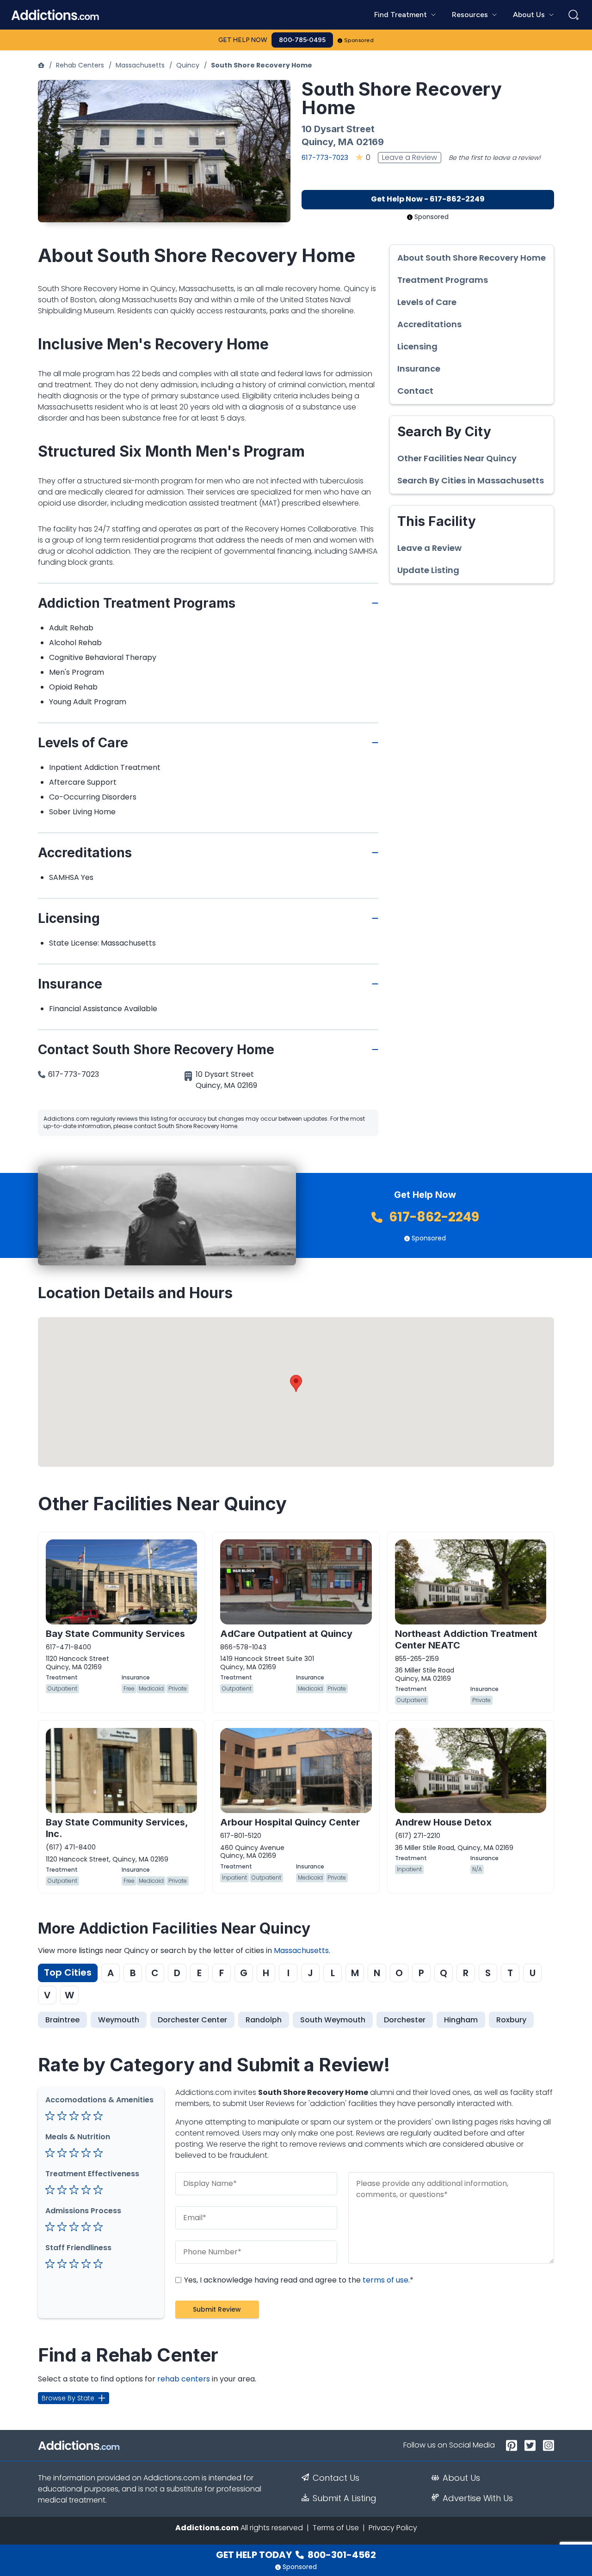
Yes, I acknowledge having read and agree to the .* (298, 2280)
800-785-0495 (302, 40)
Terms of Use (336, 2528)
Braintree (62, 2020)
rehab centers (184, 2379)
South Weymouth (333, 2020)
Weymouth (119, 2020)
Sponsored (359, 40)
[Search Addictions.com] (573, 15)
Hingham (461, 2020)
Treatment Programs (443, 280)
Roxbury (511, 2020)
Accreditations (429, 324)
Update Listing (428, 570)
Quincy (188, 65)
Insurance (419, 369)
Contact (415, 391)
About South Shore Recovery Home (472, 258)
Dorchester (405, 2020)
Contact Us (336, 2478)
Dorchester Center (192, 2020)
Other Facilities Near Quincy (457, 458)
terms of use (385, 2280)
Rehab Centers (80, 65)
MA (346, 142)
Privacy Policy (393, 2528)
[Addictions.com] (41, 65)
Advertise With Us (478, 2498)
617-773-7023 (325, 157)
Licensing (417, 347)
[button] (296, 1383)
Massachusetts (140, 65)
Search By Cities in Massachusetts (471, 481)
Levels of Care (427, 302)
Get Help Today (296, 2555)
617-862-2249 (433, 1217)
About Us (461, 2478)
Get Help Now (243, 40)
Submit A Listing (345, 2498)
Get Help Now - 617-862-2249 (428, 199)
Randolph (264, 2020)
